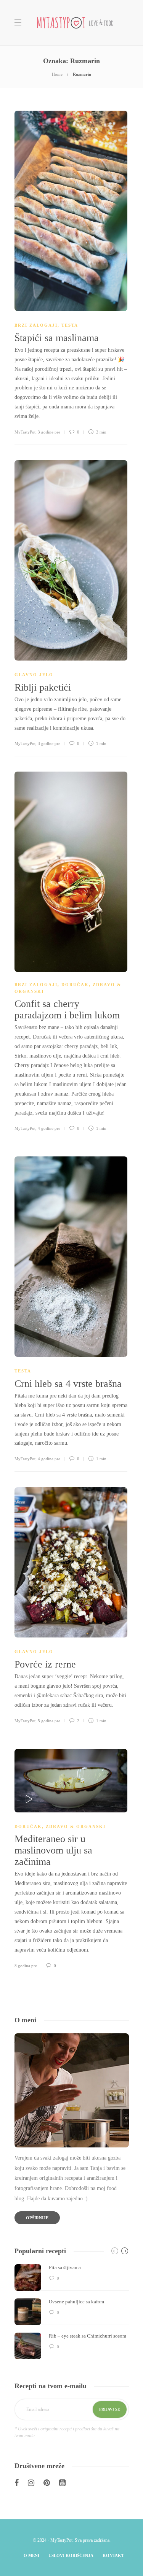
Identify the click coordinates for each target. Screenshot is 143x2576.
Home (57, 74)
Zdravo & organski (76, 1826)
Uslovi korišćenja (71, 2555)
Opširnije (37, 2218)
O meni (31, 2555)
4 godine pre (49, 1128)
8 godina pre (26, 1966)
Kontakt (113, 2555)
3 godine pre (49, 432)
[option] (72, 2312)
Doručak (75, 985)
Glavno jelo (34, 675)
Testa (70, 325)
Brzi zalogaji (36, 325)
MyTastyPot (25, 432)
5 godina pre (49, 1721)
